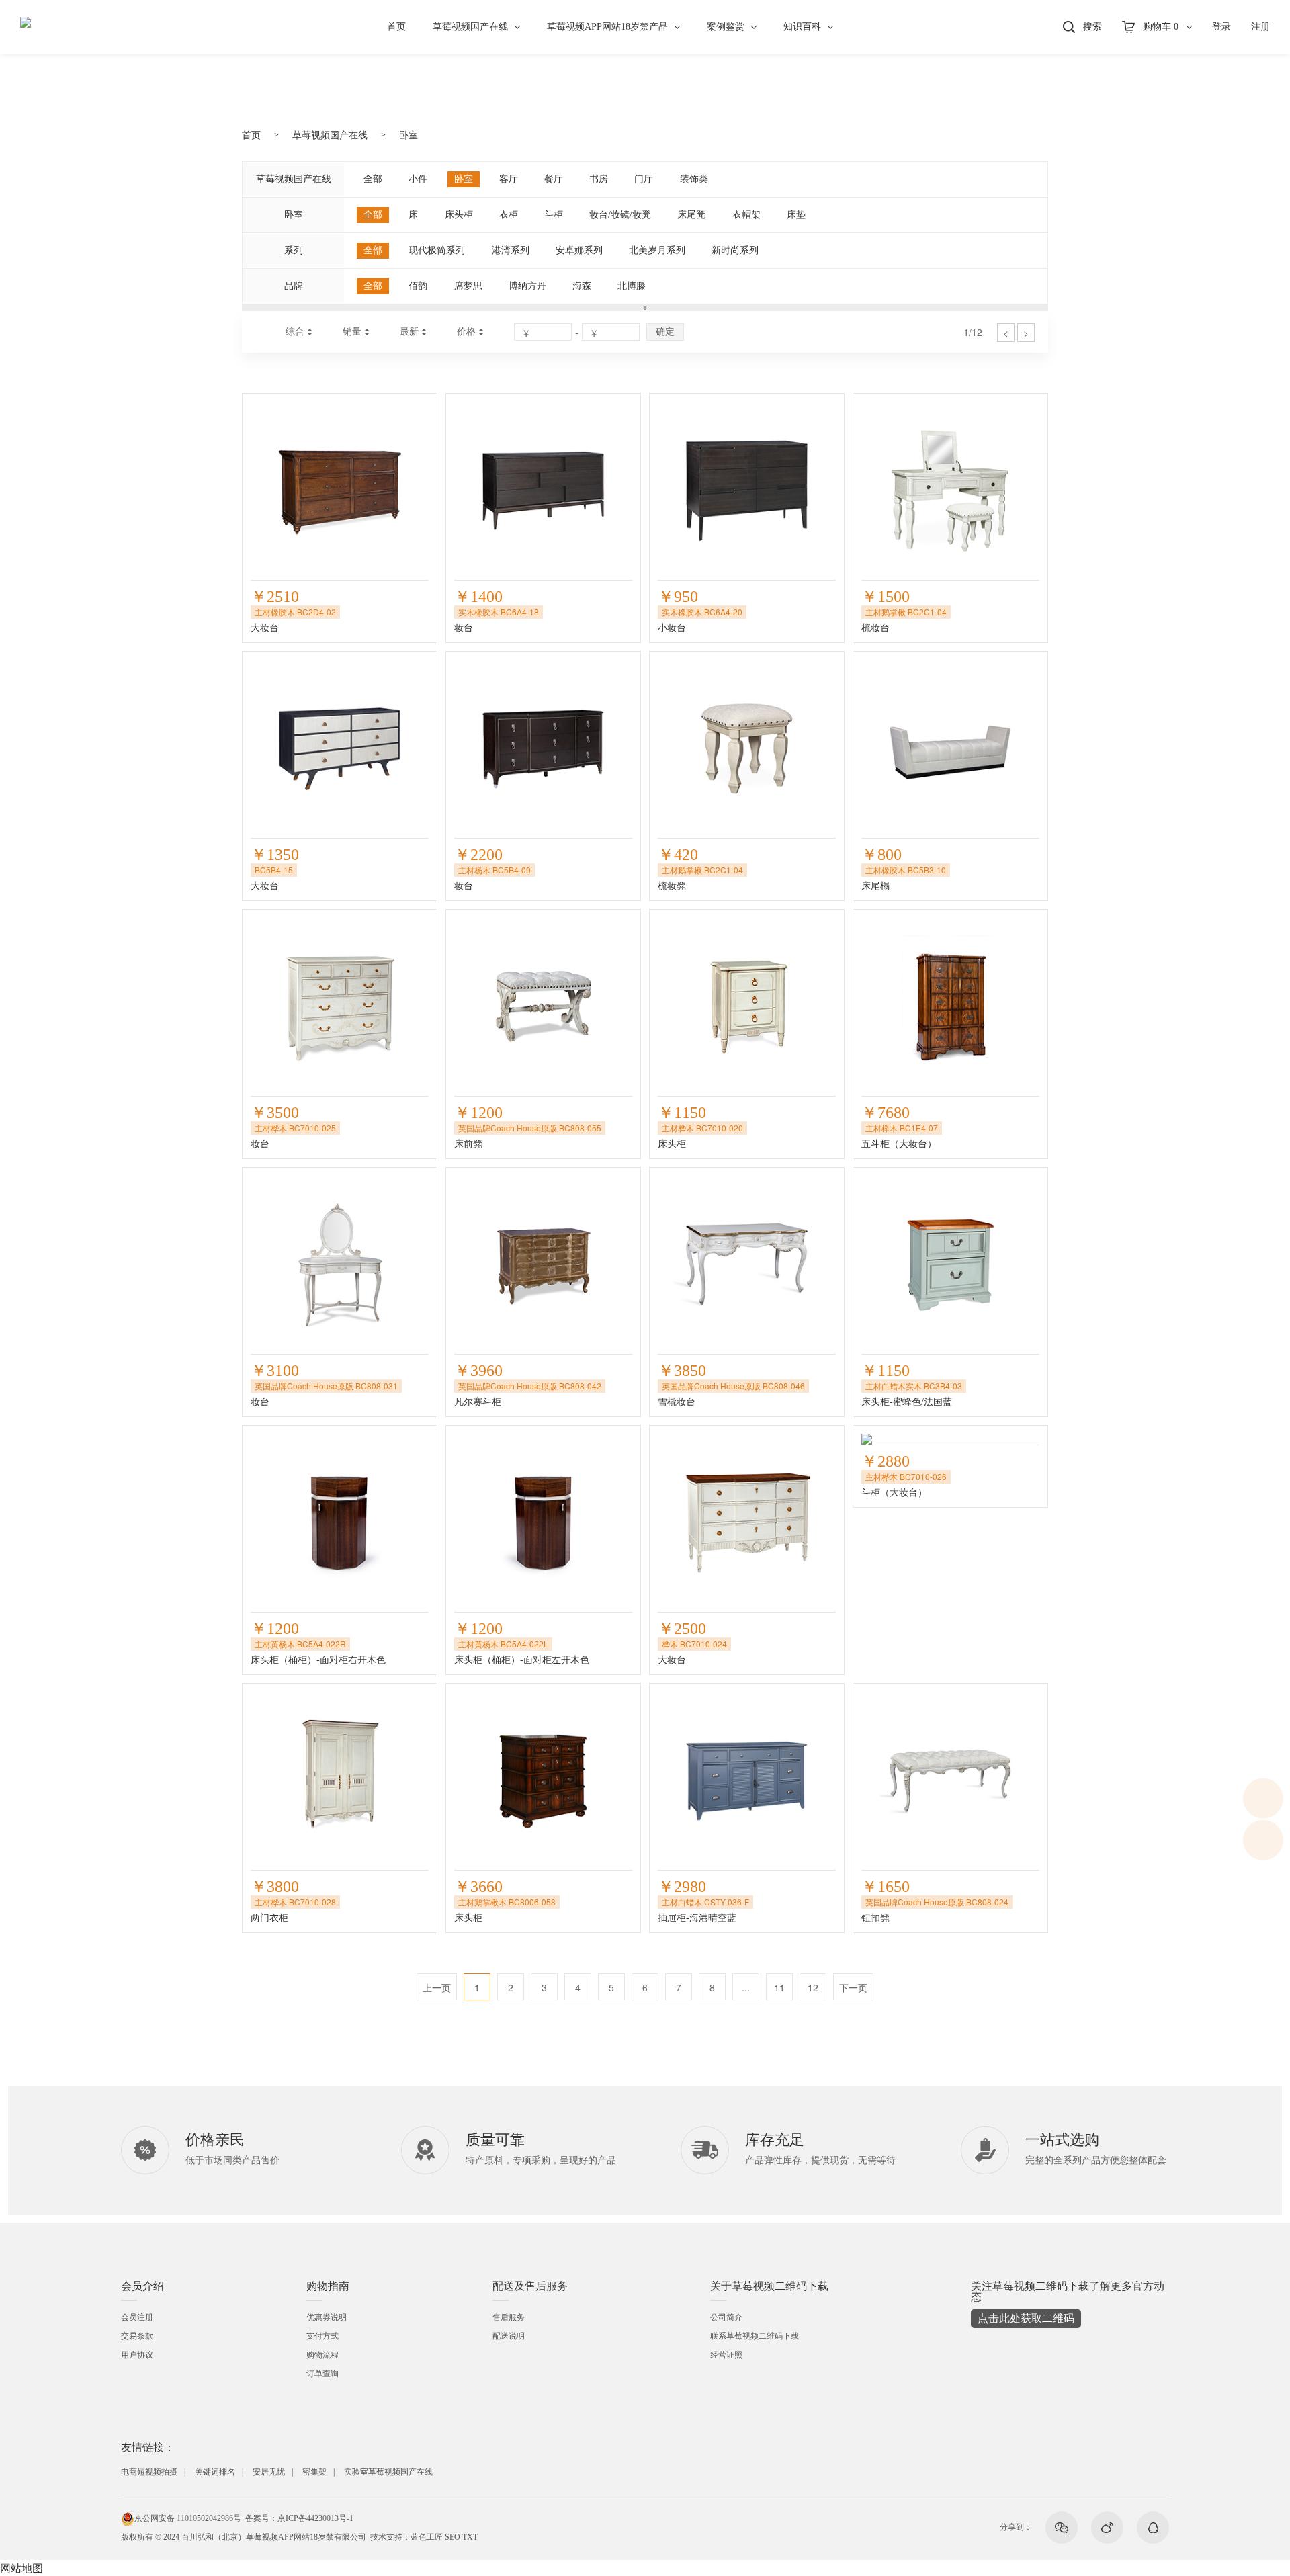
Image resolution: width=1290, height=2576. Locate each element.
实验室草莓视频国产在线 (388, 2472)
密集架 (314, 2472)
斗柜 (554, 215)
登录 (1221, 27)
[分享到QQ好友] (1153, 2528)
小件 (418, 179)
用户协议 (137, 2355)
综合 (295, 332)
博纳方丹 (527, 286)
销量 (352, 332)
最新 (409, 332)
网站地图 (21, 2568)
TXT (470, 2537)
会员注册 (137, 2317)
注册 (1260, 27)
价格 (466, 332)
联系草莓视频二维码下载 (755, 2336)
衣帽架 (746, 215)
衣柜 (509, 215)
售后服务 (509, 2317)
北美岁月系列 (657, 250)
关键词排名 (215, 2472)
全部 (373, 179)
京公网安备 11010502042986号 (188, 2518)
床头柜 (459, 215)
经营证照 (726, 2355)
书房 (599, 179)
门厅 (644, 179)
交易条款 (137, 2336)
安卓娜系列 (579, 250)
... (746, 1987)
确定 (665, 331)
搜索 (1092, 27)
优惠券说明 (327, 2317)
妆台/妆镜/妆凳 (620, 215)
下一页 (853, 1987)
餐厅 (554, 179)
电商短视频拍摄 (149, 2472)
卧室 (408, 135)
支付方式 (322, 2336)
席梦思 (468, 286)
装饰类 (694, 179)
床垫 (796, 215)
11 (779, 1987)
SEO (453, 2537)
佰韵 (418, 286)
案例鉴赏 (726, 27)
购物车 (1161, 27)
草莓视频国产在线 (470, 27)
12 (813, 1987)
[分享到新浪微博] (1107, 2528)
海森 (582, 286)
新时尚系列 (735, 250)
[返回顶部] (1263, 1840)
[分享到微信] (1062, 2528)
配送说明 (509, 2336)
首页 (396, 27)
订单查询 (322, 2374)
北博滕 (632, 286)
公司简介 (726, 2317)
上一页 (437, 1987)
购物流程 (322, 2355)
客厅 (509, 179)
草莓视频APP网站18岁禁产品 (607, 27)
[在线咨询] (1263, 1799)
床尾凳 (691, 215)
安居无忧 (269, 2472)
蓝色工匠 (427, 2537)
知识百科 (802, 27)
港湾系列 (511, 250)
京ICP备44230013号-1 (315, 2518)
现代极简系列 (437, 250)
